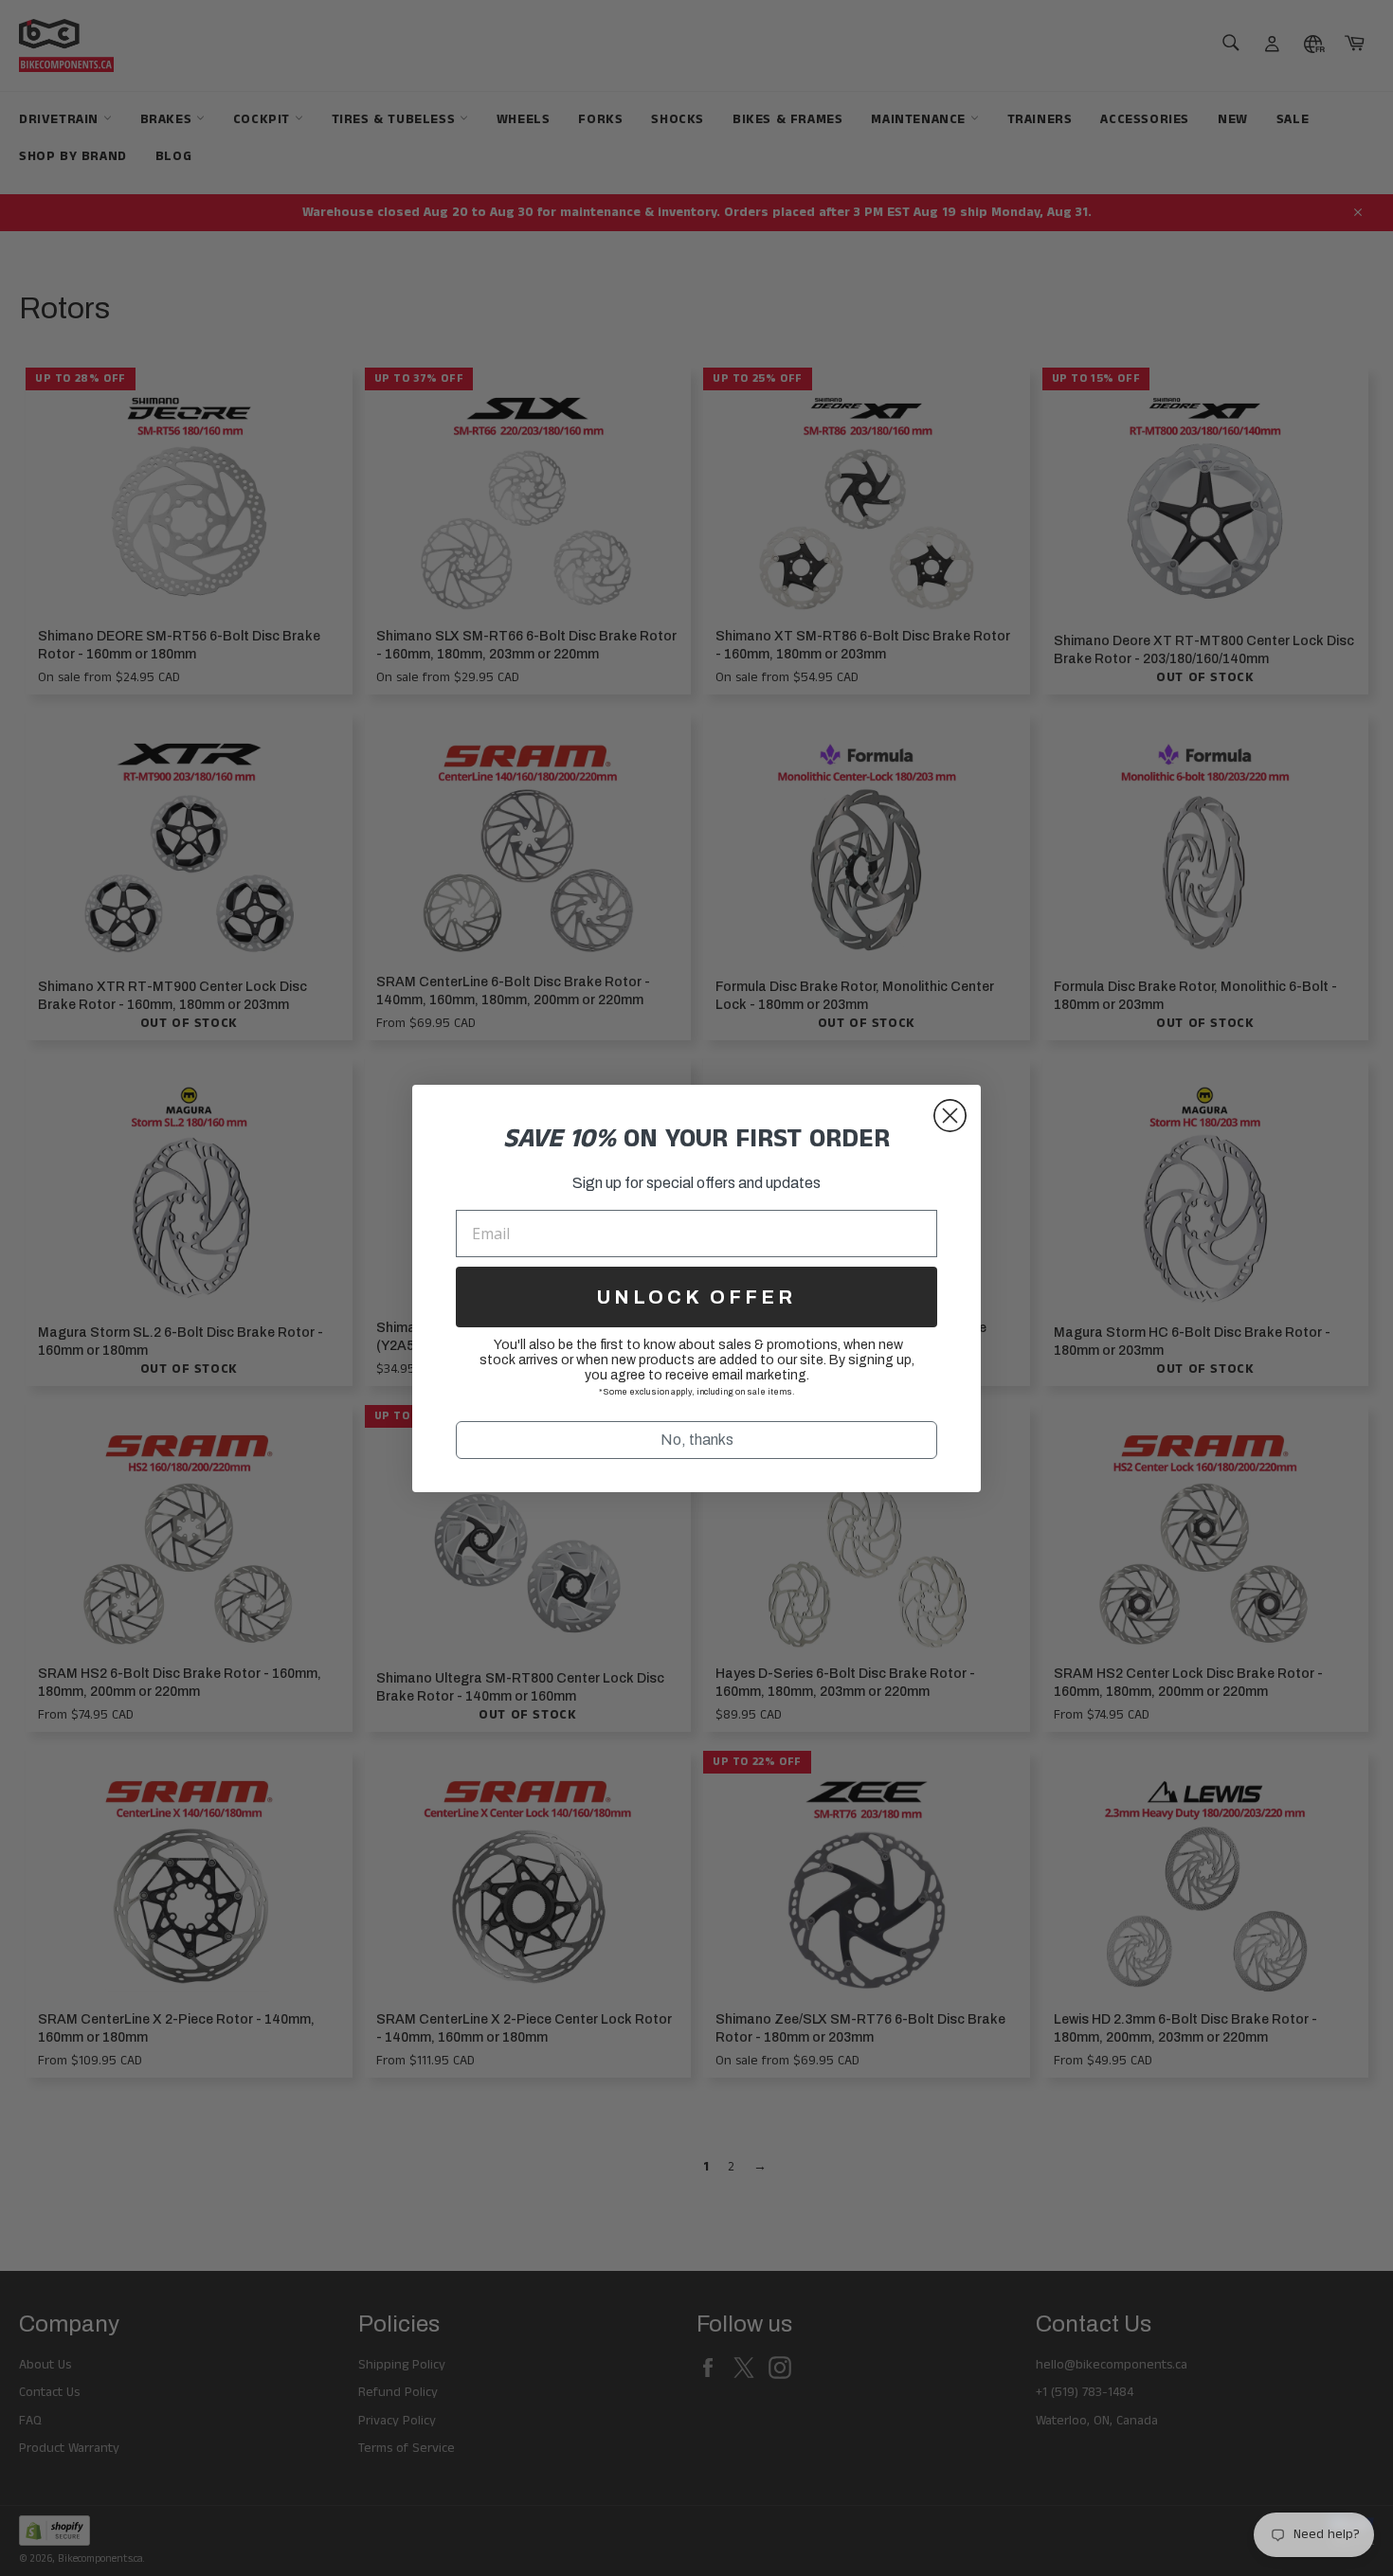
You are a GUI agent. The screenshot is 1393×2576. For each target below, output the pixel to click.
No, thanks (697, 1440)
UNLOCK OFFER (696, 1297)
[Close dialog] (950, 1116)
